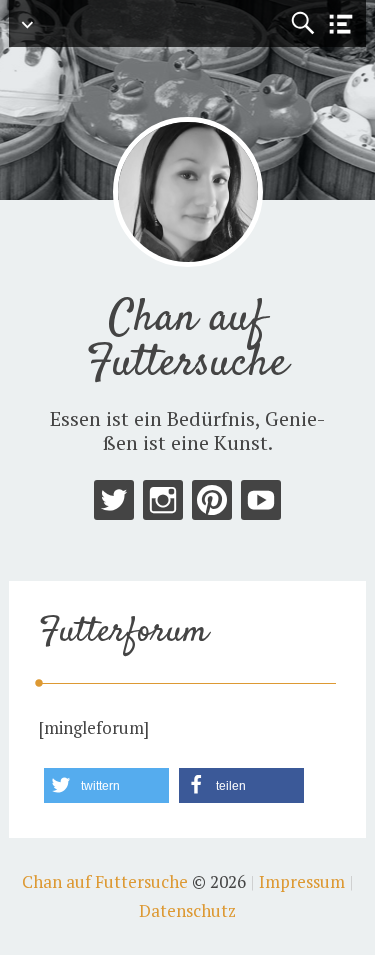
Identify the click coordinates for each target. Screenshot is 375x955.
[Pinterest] (212, 504)
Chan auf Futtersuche (187, 341)
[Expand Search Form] (302, 23)
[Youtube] (261, 504)
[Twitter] (114, 504)
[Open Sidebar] (341, 24)
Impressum (302, 881)
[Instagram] (163, 504)
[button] (106, 785)
